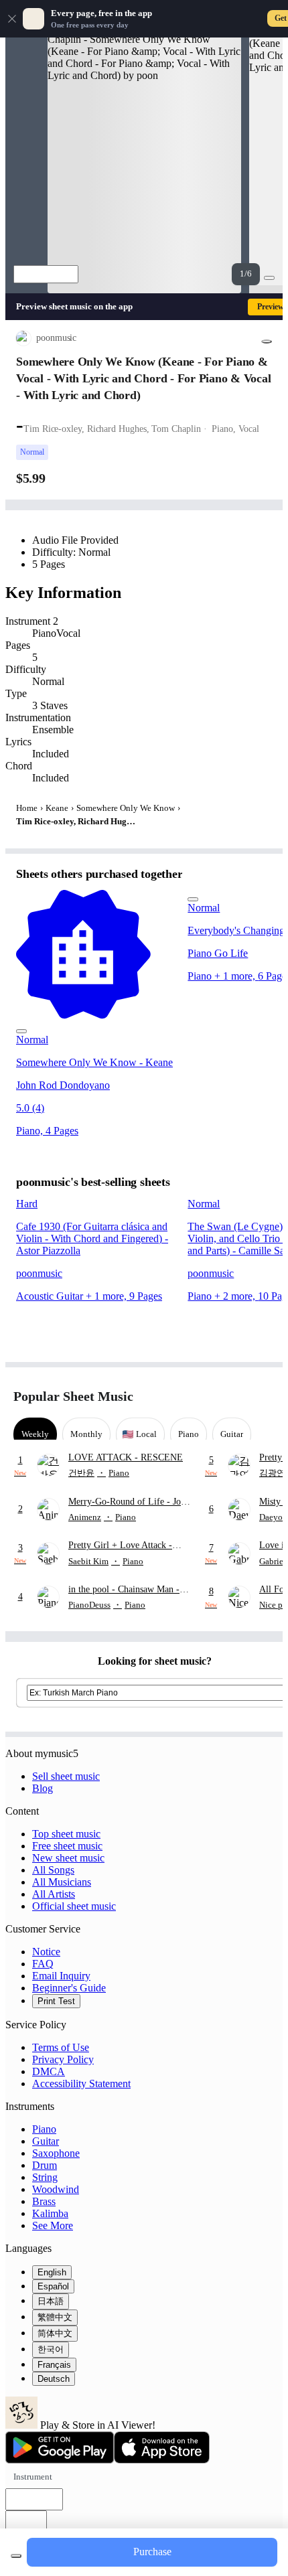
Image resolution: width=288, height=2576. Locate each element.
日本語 (51, 2301)
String (45, 2177)
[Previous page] (239, 1396)
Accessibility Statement (81, 2083)
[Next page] (263, 1396)
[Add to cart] (16, 2556)
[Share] (267, 342)
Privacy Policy (63, 2059)
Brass (44, 2201)
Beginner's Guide (69, 1988)
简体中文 (55, 2333)
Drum (45, 2165)
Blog (43, 1788)
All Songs (53, 1870)
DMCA (49, 2071)
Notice (46, 1952)
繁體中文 (55, 2317)
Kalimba (50, 2213)
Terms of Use (61, 2047)
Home (27, 808)
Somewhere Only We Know (126, 808)
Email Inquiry (61, 1976)
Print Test (56, 2001)
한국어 (51, 2349)
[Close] (12, 19)
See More (53, 2225)
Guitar (46, 2141)
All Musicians (62, 1882)
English (52, 2272)
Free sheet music (67, 1846)
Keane (57, 808)
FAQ (43, 1964)
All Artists (54, 1894)
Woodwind (56, 2189)
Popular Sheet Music (73, 1396)
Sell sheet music (66, 1776)
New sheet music (68, 1858)
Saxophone (56, 2153)
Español (53, 2286)
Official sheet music (74, 1906)
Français (54, 2365)
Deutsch (54, 2379)
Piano (44, 2129)
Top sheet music (66, 1834)
